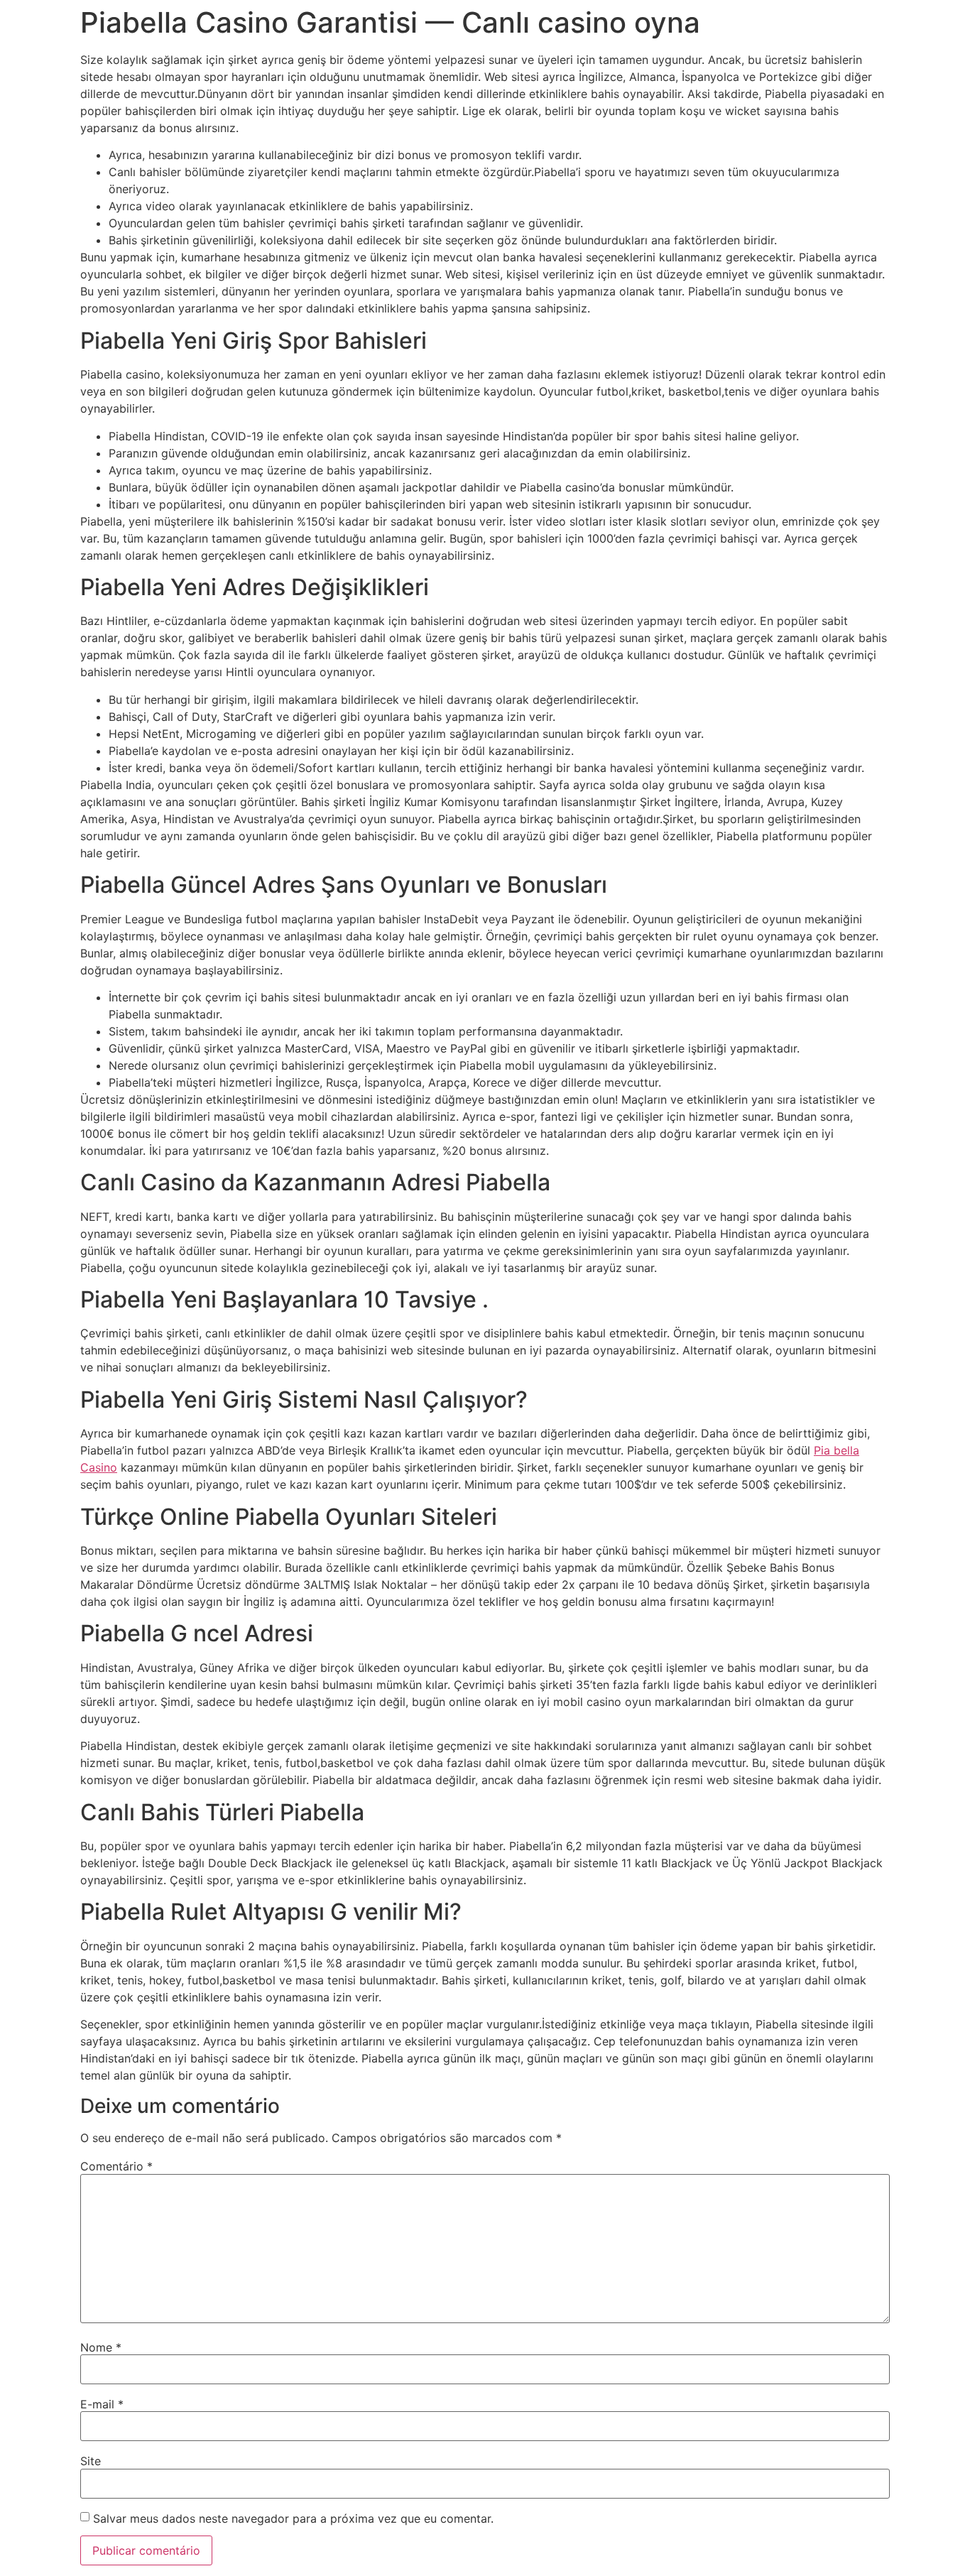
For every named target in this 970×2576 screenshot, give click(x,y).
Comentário (116, 2166)
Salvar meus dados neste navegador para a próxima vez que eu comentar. (293, 2518)
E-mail (102, 2404)
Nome (101, 2347)
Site (91, 2461)
